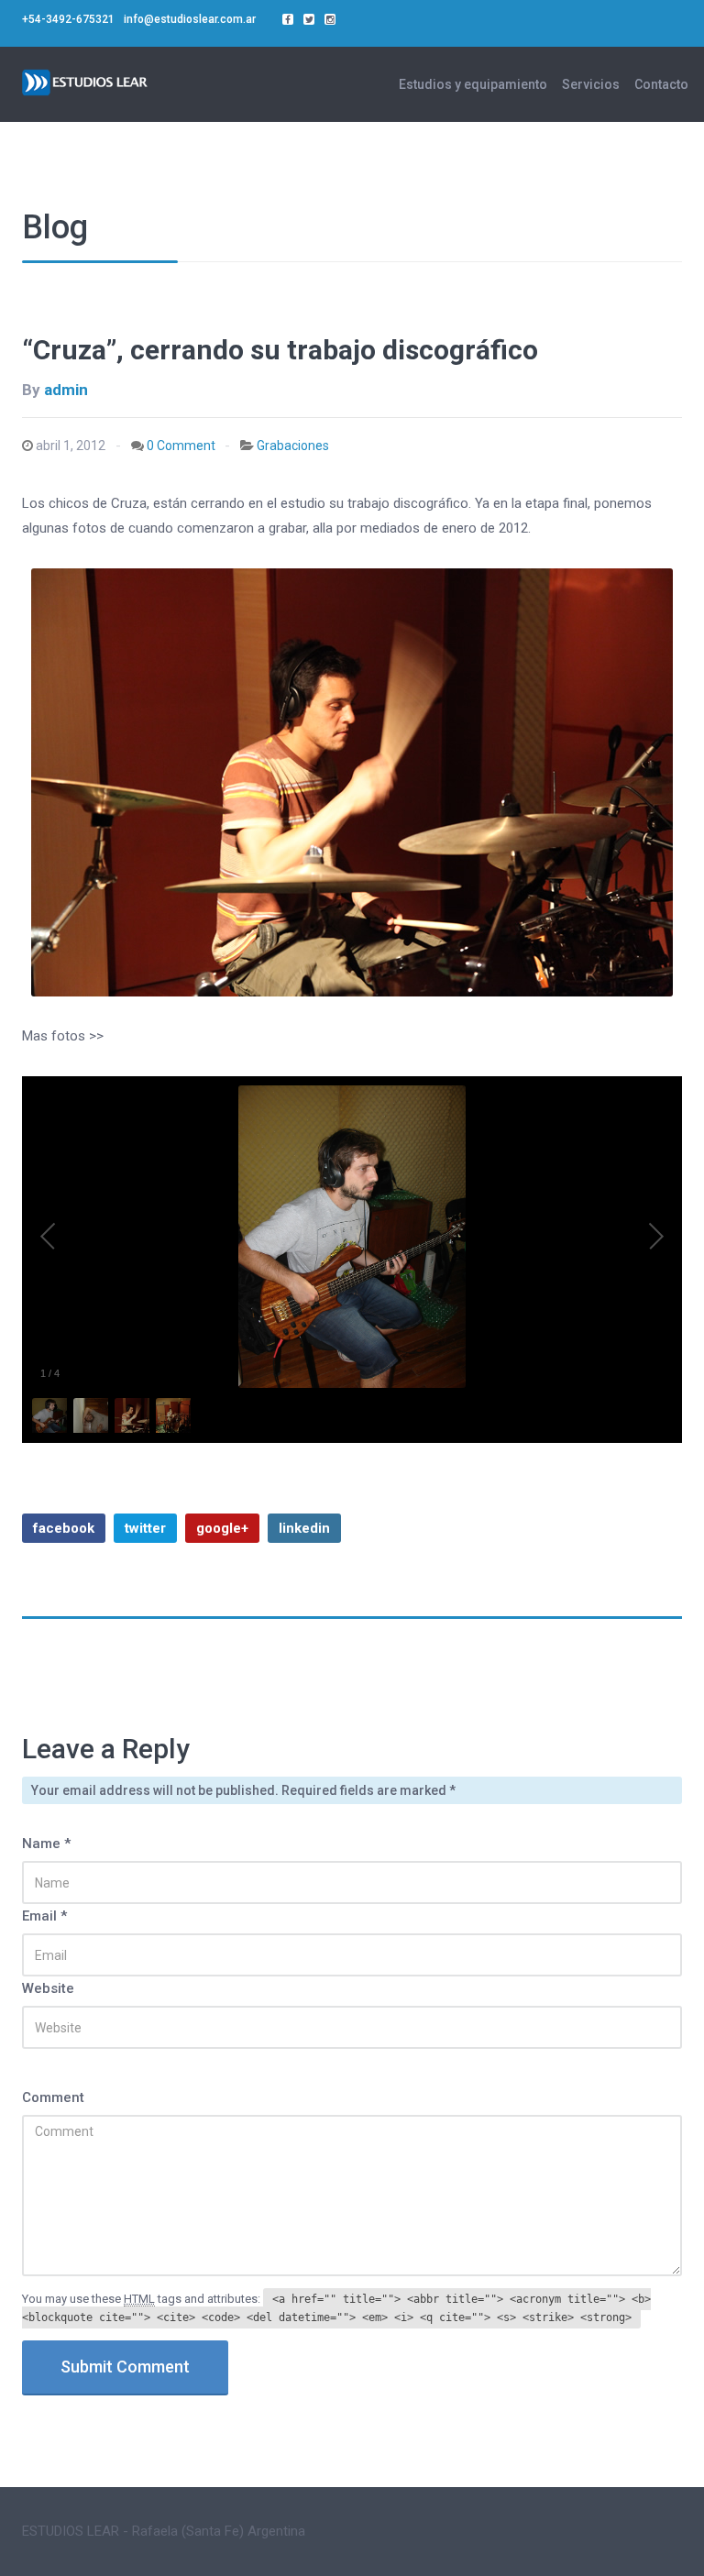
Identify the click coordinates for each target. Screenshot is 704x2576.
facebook (64, 1528)
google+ (222, 1528)
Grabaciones (293, 446)
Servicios (591, 84)
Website (48, 1988)
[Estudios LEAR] (86, 80)
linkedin (304, 1528)
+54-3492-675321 (68, 19)
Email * (44, 1916)
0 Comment (181, 446)
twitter (145, 1528)
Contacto (661, 84)
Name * (46, 1844)
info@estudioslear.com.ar (190, 19)
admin (66, 390)
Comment (53, 2097)
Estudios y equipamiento (473, 84)
